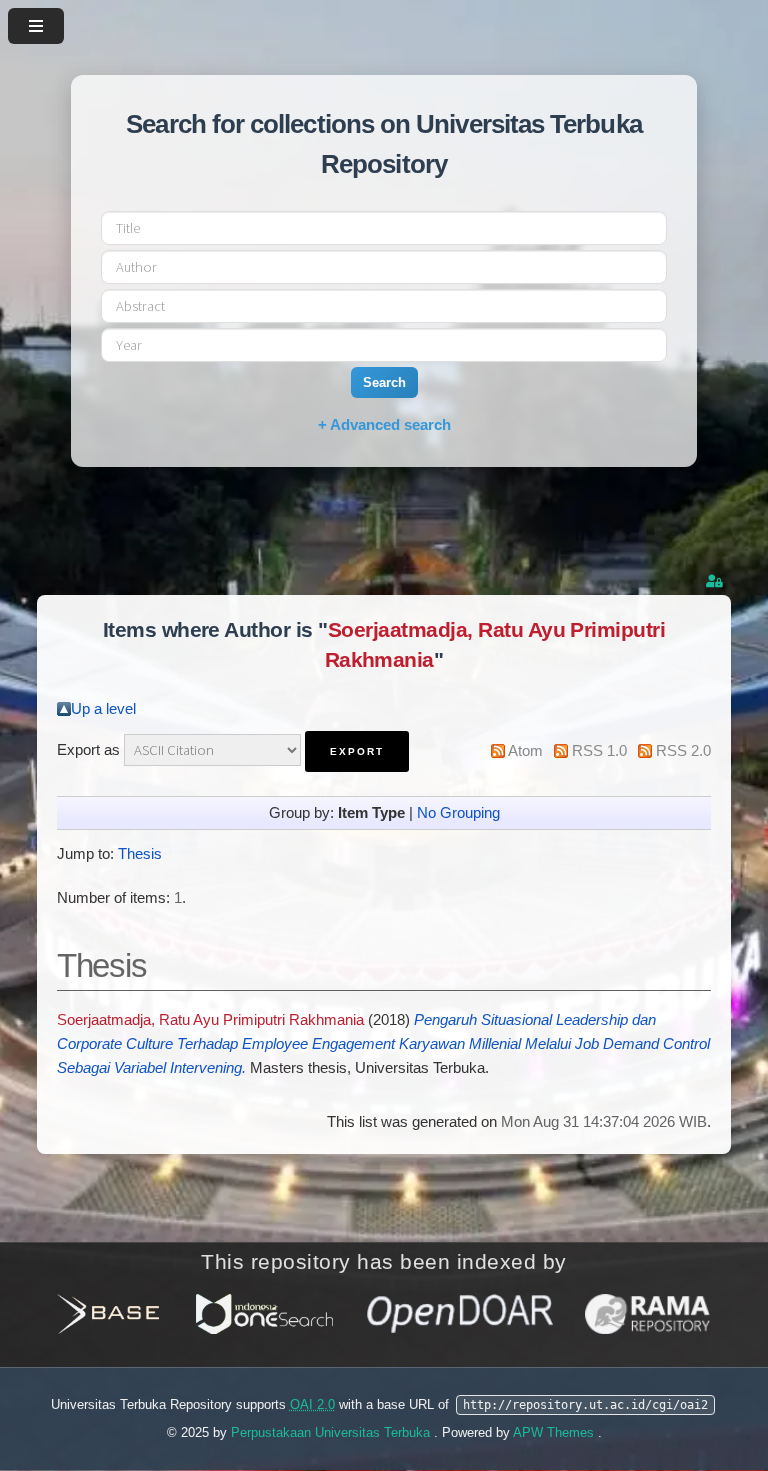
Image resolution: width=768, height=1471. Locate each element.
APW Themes (555, 1432)
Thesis (140, 854)
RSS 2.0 (683, 751)
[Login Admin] (716, 581)
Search (384, 382)
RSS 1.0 (599, 751)
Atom (525, 751)
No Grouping (458, 813)
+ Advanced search (384, 424)
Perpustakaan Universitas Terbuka (332, 1432)
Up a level (103, 709)
